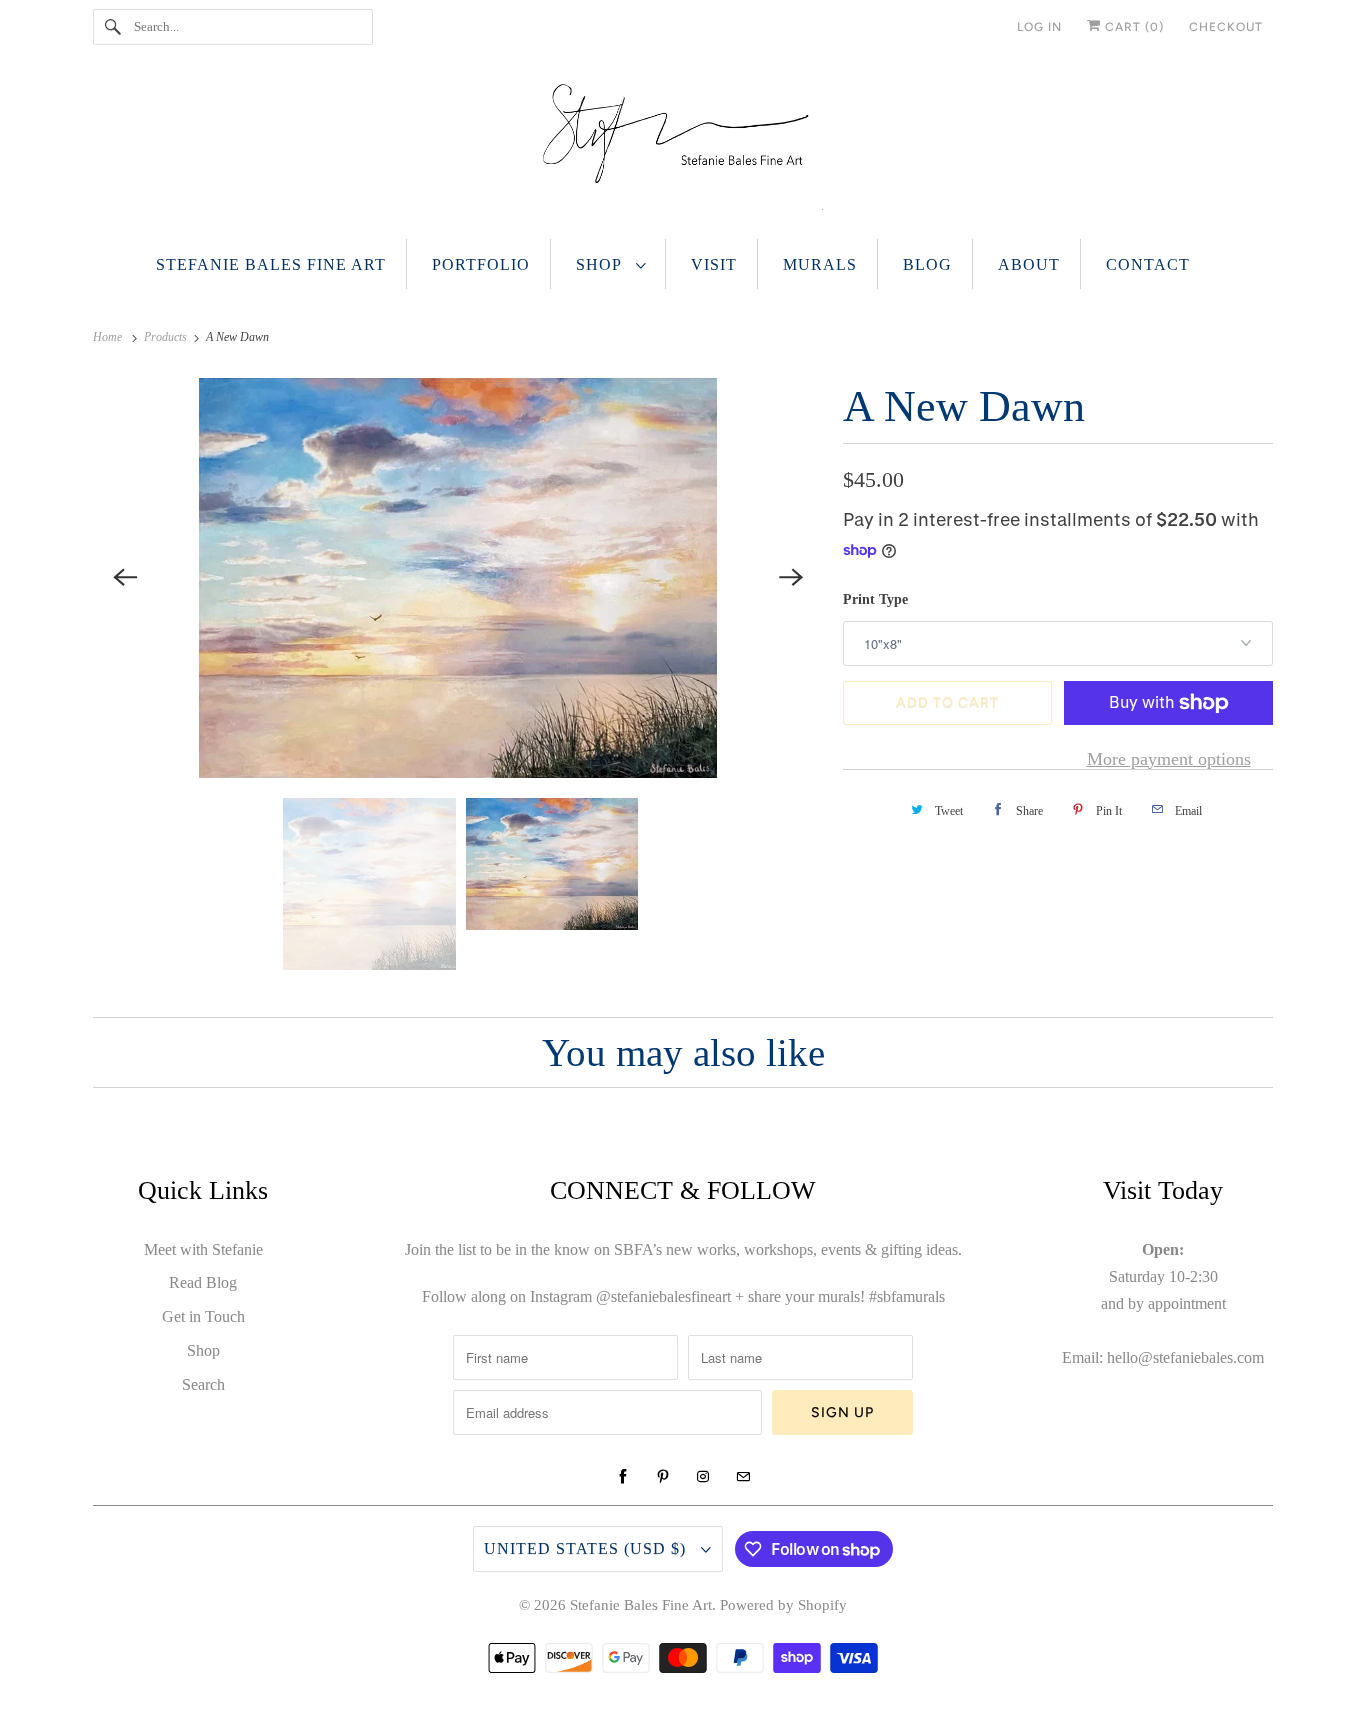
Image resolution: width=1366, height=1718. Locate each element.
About (1029, 264)
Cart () (1132, 27)
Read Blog (203, 1282)
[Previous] (125, 578)
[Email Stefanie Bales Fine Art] (743, 1477)
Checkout (1226, 27)
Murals (820, 264)
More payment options (1169, 759)
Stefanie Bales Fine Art (271, 264)
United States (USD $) (587, 1548)
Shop (601, 264)
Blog (927, 264)
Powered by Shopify (783, 1605)
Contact (1148, 264)
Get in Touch (203, 1316)
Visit (714, 264)
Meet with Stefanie (203, 1249)
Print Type (875, 599)
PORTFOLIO (481, 264)
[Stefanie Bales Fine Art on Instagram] (703, 1477)
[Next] (791, 578)
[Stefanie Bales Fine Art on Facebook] (623, 1477)
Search (203, 1384)
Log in (1039, 27)
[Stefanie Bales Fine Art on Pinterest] (663, 1477)
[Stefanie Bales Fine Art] (683, 151)
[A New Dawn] (458, 578)
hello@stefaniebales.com (1185, 1357)
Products (167, 337)
